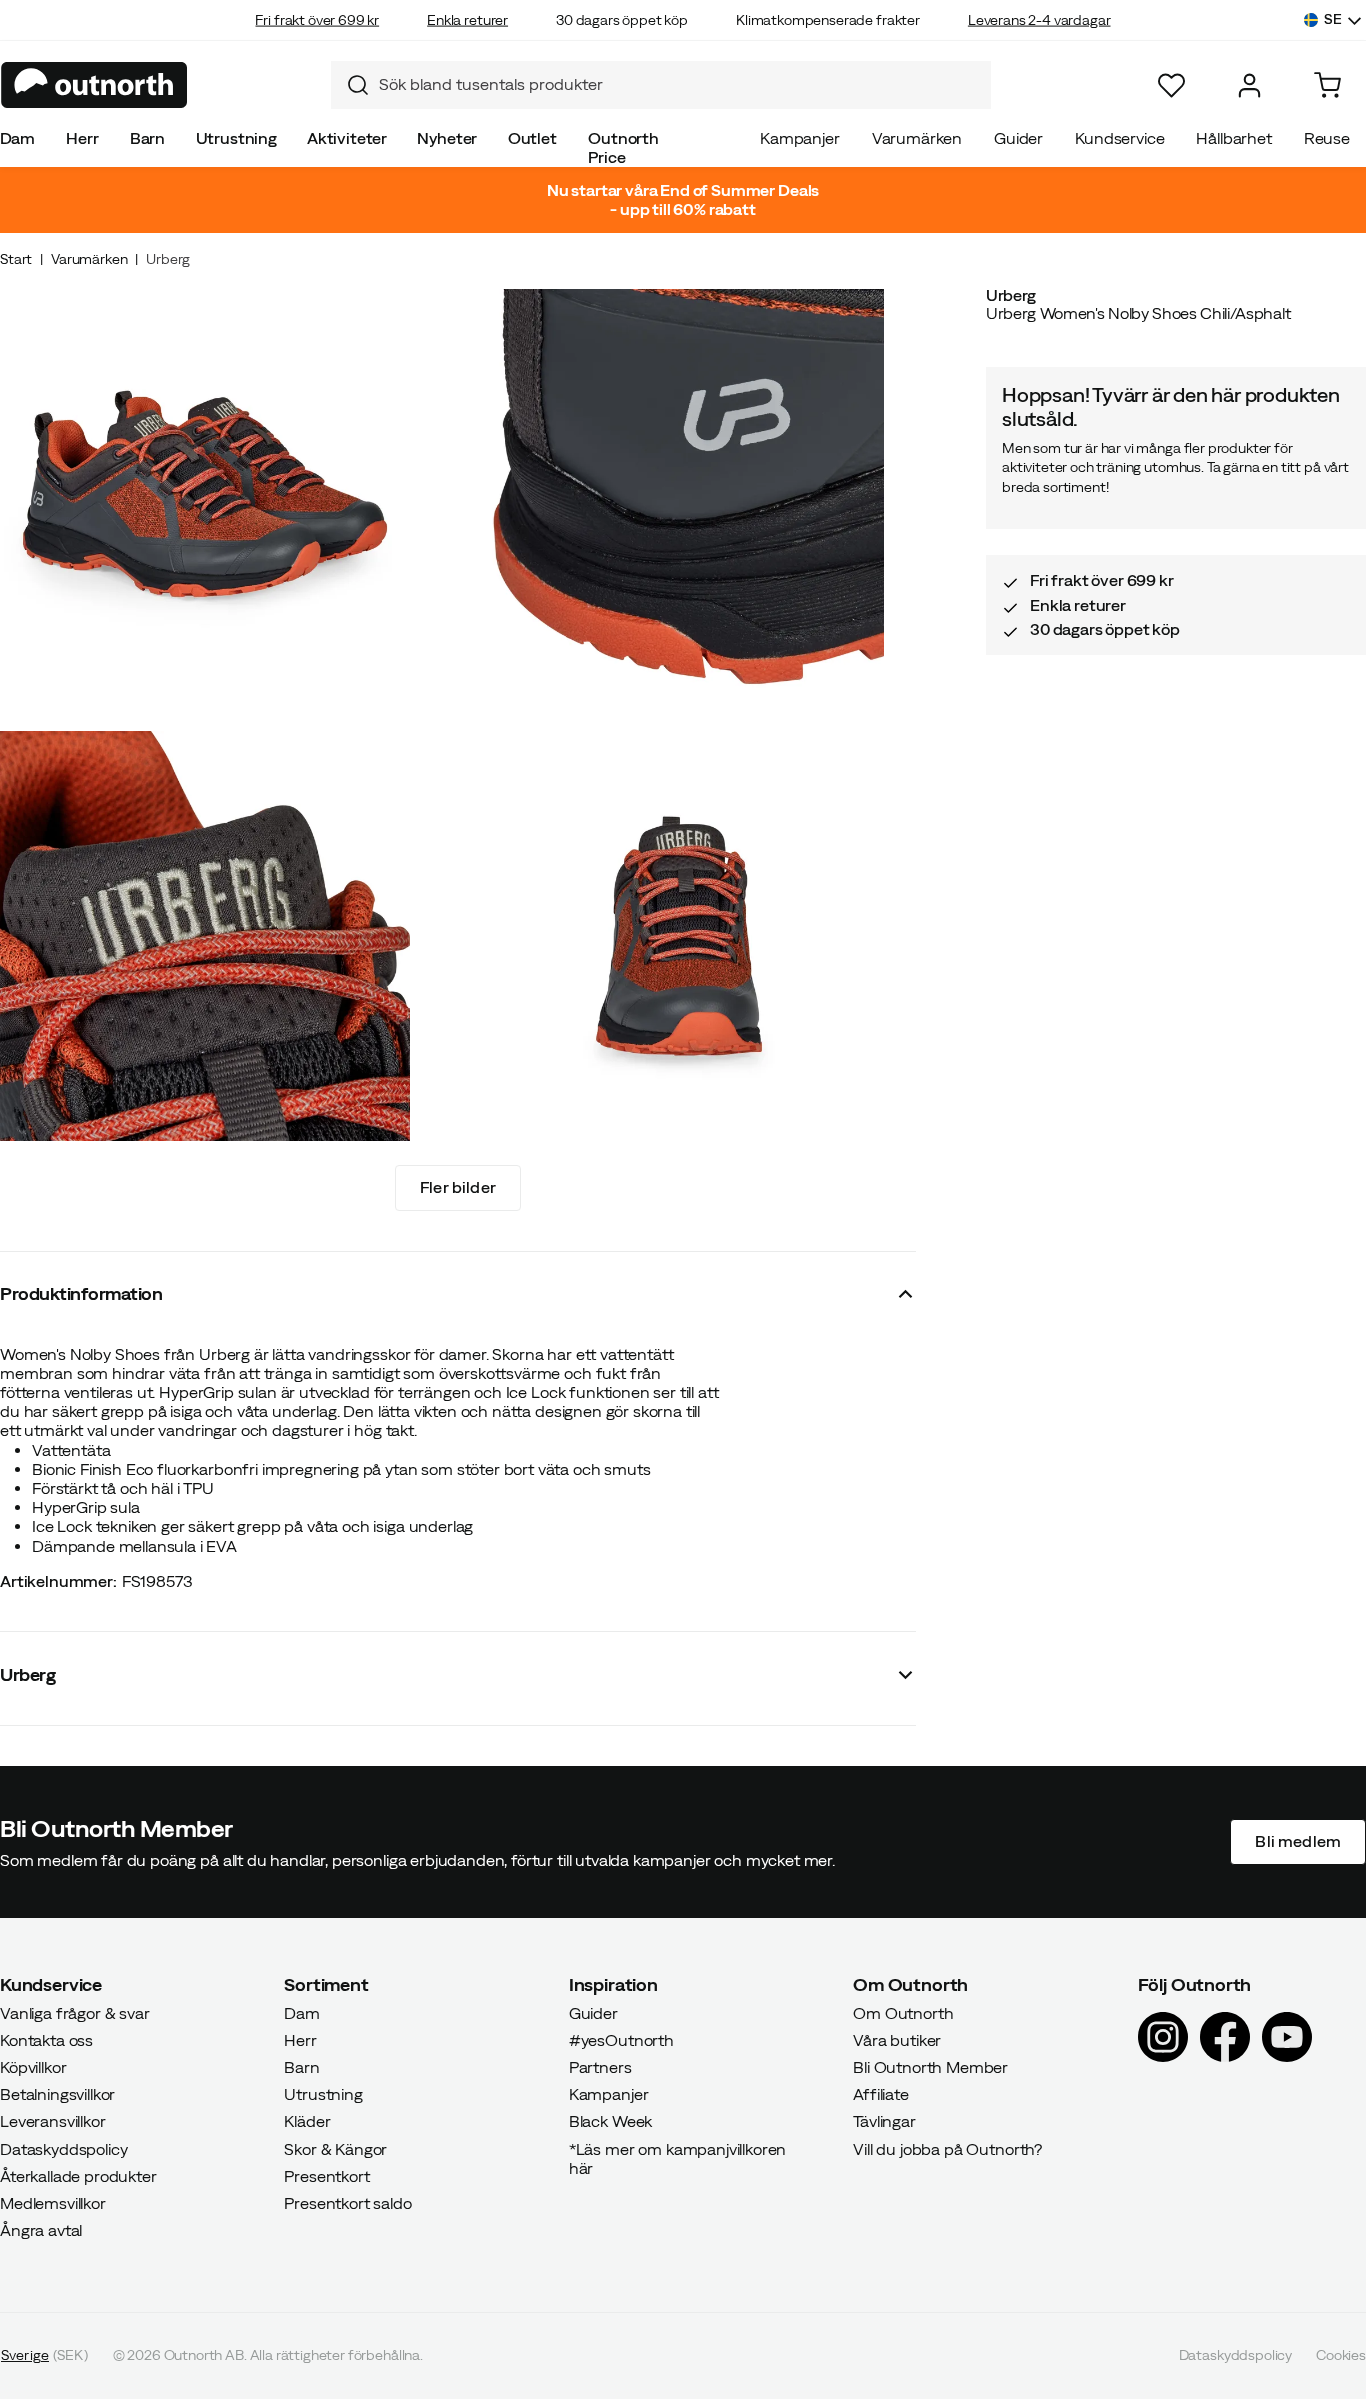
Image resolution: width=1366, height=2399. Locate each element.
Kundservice (1119, 138)
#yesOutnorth (621, 2040)
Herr (82, 138)
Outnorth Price (623, 147)
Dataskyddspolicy (63, 2149)
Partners (600, 2067)
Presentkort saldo (347, 2203)
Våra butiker (897, 2040)
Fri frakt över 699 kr (317, 20)
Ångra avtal (41, 2231)
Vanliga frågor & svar (75, 2013)
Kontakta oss (46, 2040)
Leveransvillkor (53, 2122)
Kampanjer (800, 138)
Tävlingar (884, 2122)
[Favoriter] (1171, 85)
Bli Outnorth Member (930, 2067)
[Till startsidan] (94, 85)
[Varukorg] (1327, 85)
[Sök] (350, 85)
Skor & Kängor (335, 2149)
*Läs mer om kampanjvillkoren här (678, 2158)
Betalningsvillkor (57, 2095)
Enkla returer (467, 20)
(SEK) (44, 2356)
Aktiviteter (347, 138)
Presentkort (326, 2176)
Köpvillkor (33, 2067)
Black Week (610, 2122)
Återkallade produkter (78, 2176)
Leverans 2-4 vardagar (1039, 20)
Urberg (168, 259)
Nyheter (447, 138)
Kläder (307, 2122)
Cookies (1341, 2356)
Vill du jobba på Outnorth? (947, 2149)
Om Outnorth (903, 2013)
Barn (147, 138)
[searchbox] (680, 84)
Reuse (1327, 138)
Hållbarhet (1233, 138)
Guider (1018, 138)
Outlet (532, 138)
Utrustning (236, 138)
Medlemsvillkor (53, 2203)
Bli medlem (1298, 1842)
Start (16, 259)
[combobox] (661, 85)
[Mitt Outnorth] (1249, 85)
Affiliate (881, 2095)
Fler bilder (458, 1187)
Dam (18, 138)
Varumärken (917, 138)
